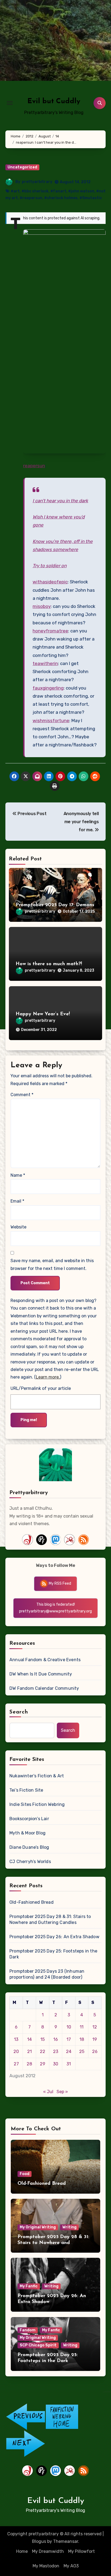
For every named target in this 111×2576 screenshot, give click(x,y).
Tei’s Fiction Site (26, 1790)
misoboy (42, 606)
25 (82, 2052)
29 (43, 2064)
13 (16, 2039)
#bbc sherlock (35, 191)
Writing (69, 2227)
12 (95, 2027)
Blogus (39, 2541)
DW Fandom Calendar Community (44, 1688)
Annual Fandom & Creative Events (45, 1660)
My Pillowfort (81, 2551)
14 (30, 2039)
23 (56, 2052)
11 (82, 2027)
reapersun (34, 466)
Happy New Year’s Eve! (43, 1014)
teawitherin (45, 663)
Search (19, 1712)
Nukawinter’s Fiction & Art (37, 1776)
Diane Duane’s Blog (29, 1847)
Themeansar (66, 2541)
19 (95, 2039)
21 (30, 2052)
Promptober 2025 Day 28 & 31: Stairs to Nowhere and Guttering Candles (50, 1919)
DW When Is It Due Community (41, 1674)
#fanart (58, 191)
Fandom (28, 2330)
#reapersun (31, 198)
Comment (22, 1095)
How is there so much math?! (49, 964)
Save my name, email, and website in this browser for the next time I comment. (52, 1264)
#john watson (81, 191)
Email (17, 1201)
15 (43, 2039)
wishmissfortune (51, 721)
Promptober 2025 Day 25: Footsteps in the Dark (53, 1954)
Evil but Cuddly (54, 101)
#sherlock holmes (61, 198)
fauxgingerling (48, 688)
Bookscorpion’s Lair (29, 1819)
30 (56, 2064)
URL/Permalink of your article (41, 1388)
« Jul (48, 2092)
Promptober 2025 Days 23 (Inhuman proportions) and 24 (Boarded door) (47, 1974)
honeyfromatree (50, 631)
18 (82, 2039)
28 (29, 2064)
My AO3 (71, 2566)
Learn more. (48, 1377)
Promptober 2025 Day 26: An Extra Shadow (54, 1937)
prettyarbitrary (37, 182)
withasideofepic (50, 582)
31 (69, 2064)
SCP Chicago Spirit (38, 2345)
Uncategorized (22, 167)
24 (69, 2052)
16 (56, 2039)
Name (18, 1175)
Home (22, 2551)
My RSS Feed (60, 1583)
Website (18, 1227)
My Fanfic (29, 2286)
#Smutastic (91, 198)
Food (25, 2174)
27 (16, 2064)
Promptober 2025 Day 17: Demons (55, 905)
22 (43, 2052)
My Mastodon (46, 2566)
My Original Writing (38, 2227)
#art (15, 191)
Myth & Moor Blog (27, 1833)
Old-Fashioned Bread (32, 1902)
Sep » (62, 2092)
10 (69, 2027)
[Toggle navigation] (10, 103)
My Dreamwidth (48, 2551)
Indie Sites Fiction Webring (37, 1804)
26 (95, 2052)
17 (69, 2039)
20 (16, 2052)
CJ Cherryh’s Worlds (30, 1862)
